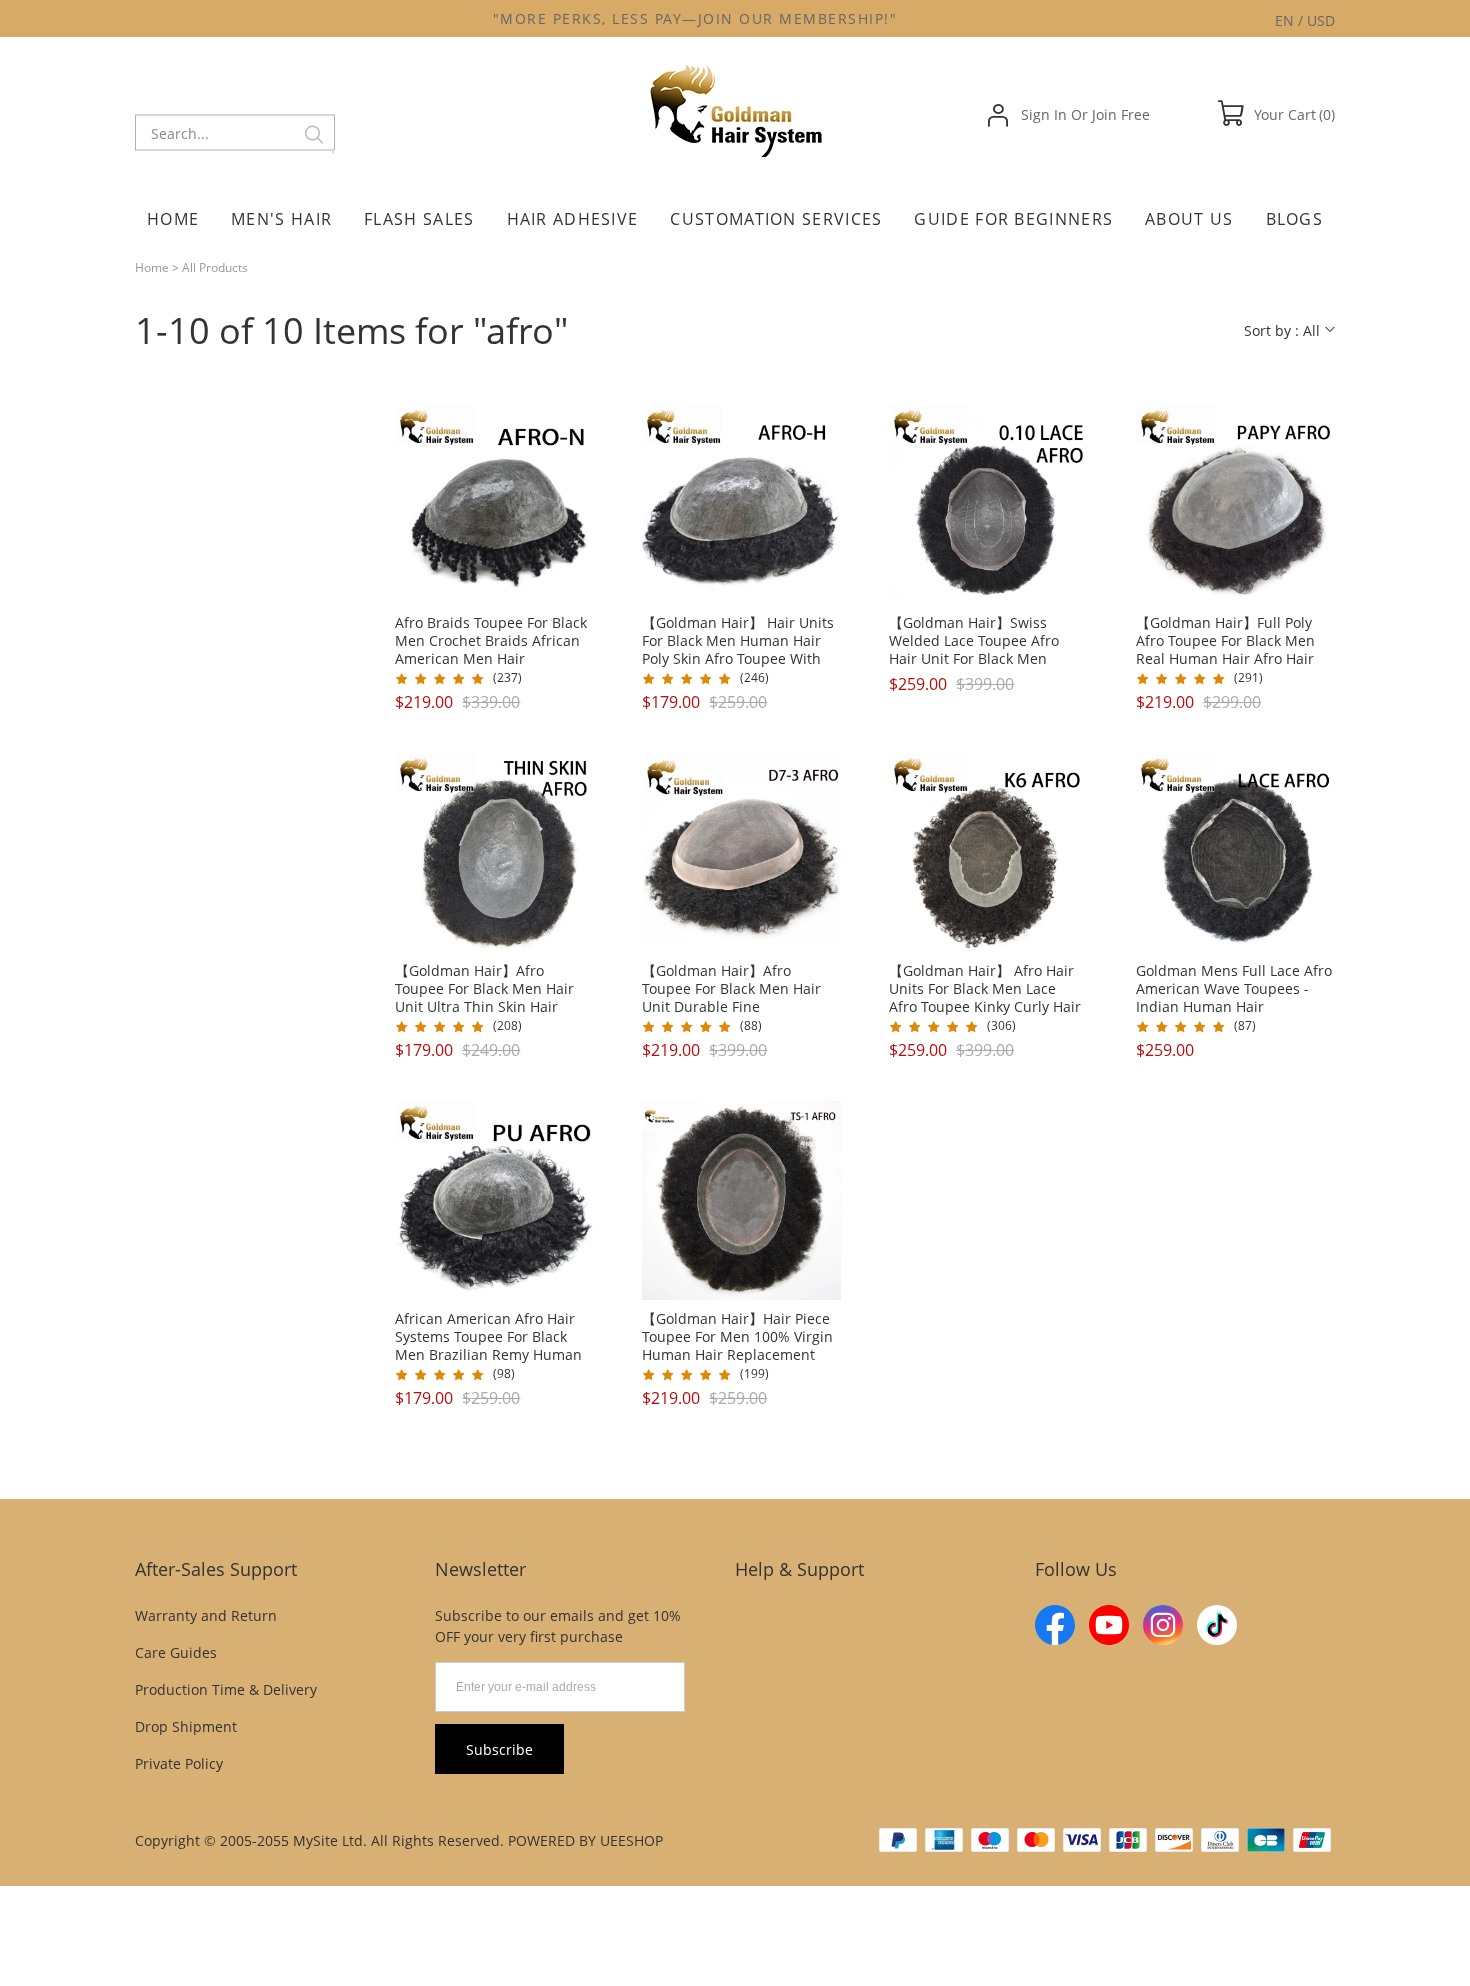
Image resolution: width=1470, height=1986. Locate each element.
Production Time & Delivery (226, 1689)
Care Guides (176, 1652)
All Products (215, 267)
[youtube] (1109, 1625)
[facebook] (1055, 1625)
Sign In (1044, 114)
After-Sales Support (216, 1569)
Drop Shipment (186, 1726)
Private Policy (179, 1763)
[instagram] (1163, 1625)
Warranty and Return (206, 1615)
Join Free (1121, 114)
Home (152, 267)
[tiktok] (1217, 1625)
